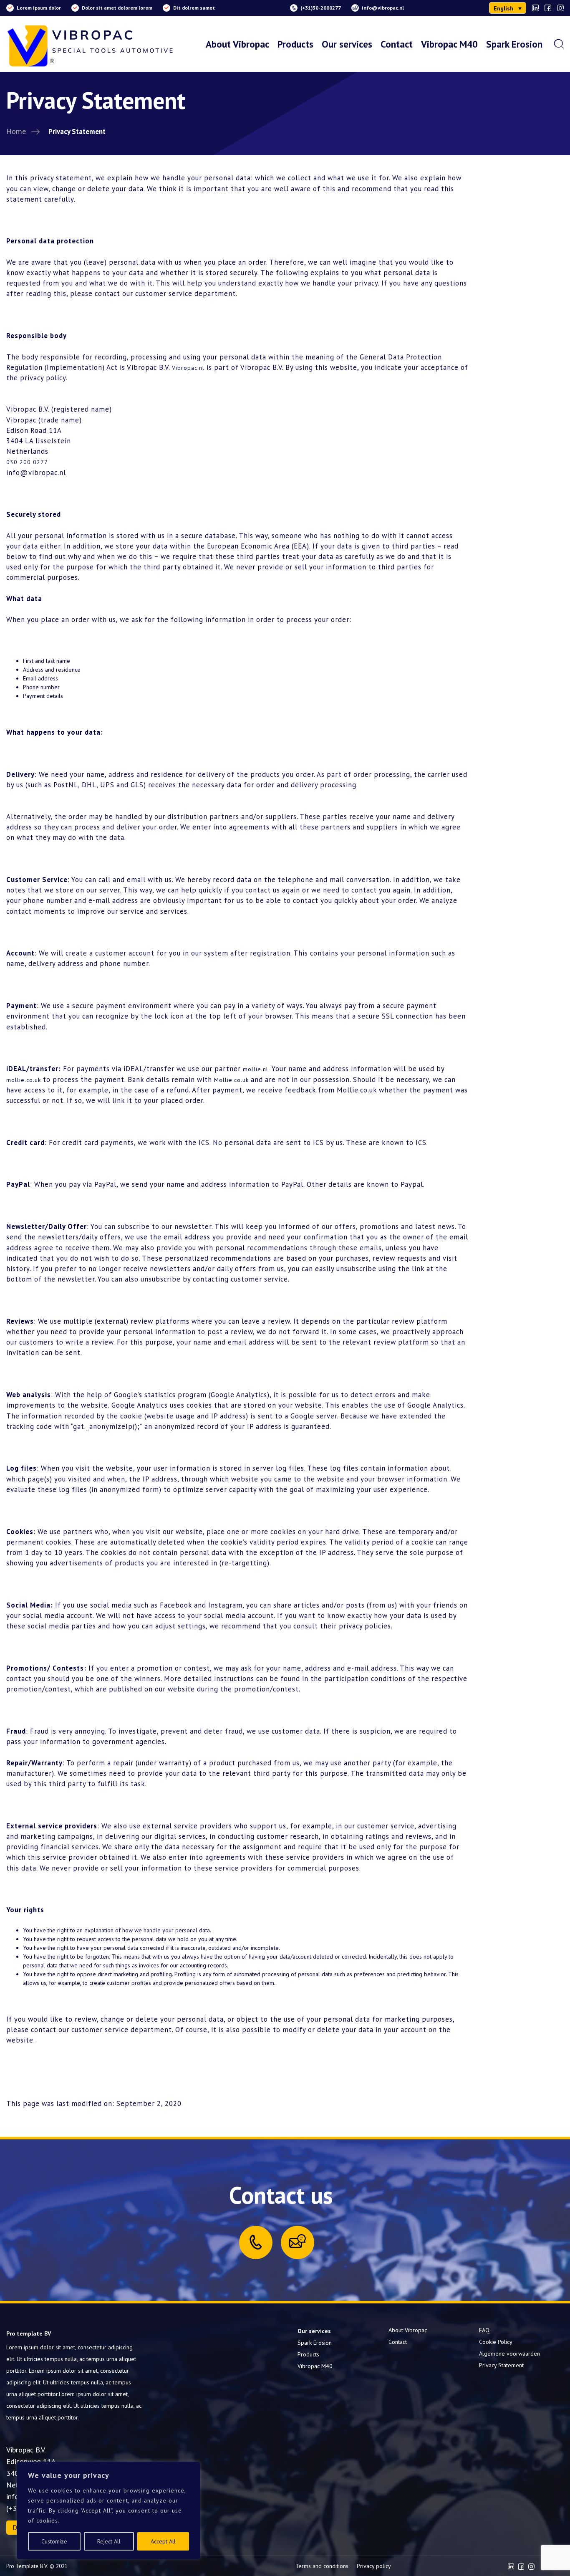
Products (295, 44)
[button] (508, 8)
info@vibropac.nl (383, 8)
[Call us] (256, 2242)
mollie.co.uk (24, 1080)
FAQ (484, 2330)
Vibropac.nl (188, 368)
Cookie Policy (496, 2342)
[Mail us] (298, 2241)
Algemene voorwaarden (509, 2354)
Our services (347, 44)
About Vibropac (237, 44)
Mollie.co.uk (231, 1080)
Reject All (109, 2541)
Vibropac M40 (449, 44)
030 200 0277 (27, 462)
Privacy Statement (501, 2365)
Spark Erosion (514, 44)
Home (16, 131)
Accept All (163, 2541)
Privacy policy (374, 2566)
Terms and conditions (322, 2566)
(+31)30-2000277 (321, 8)
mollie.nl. (256, 1069)
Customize (54, 2541)
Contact (397, 44)
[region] (108, 2510)
